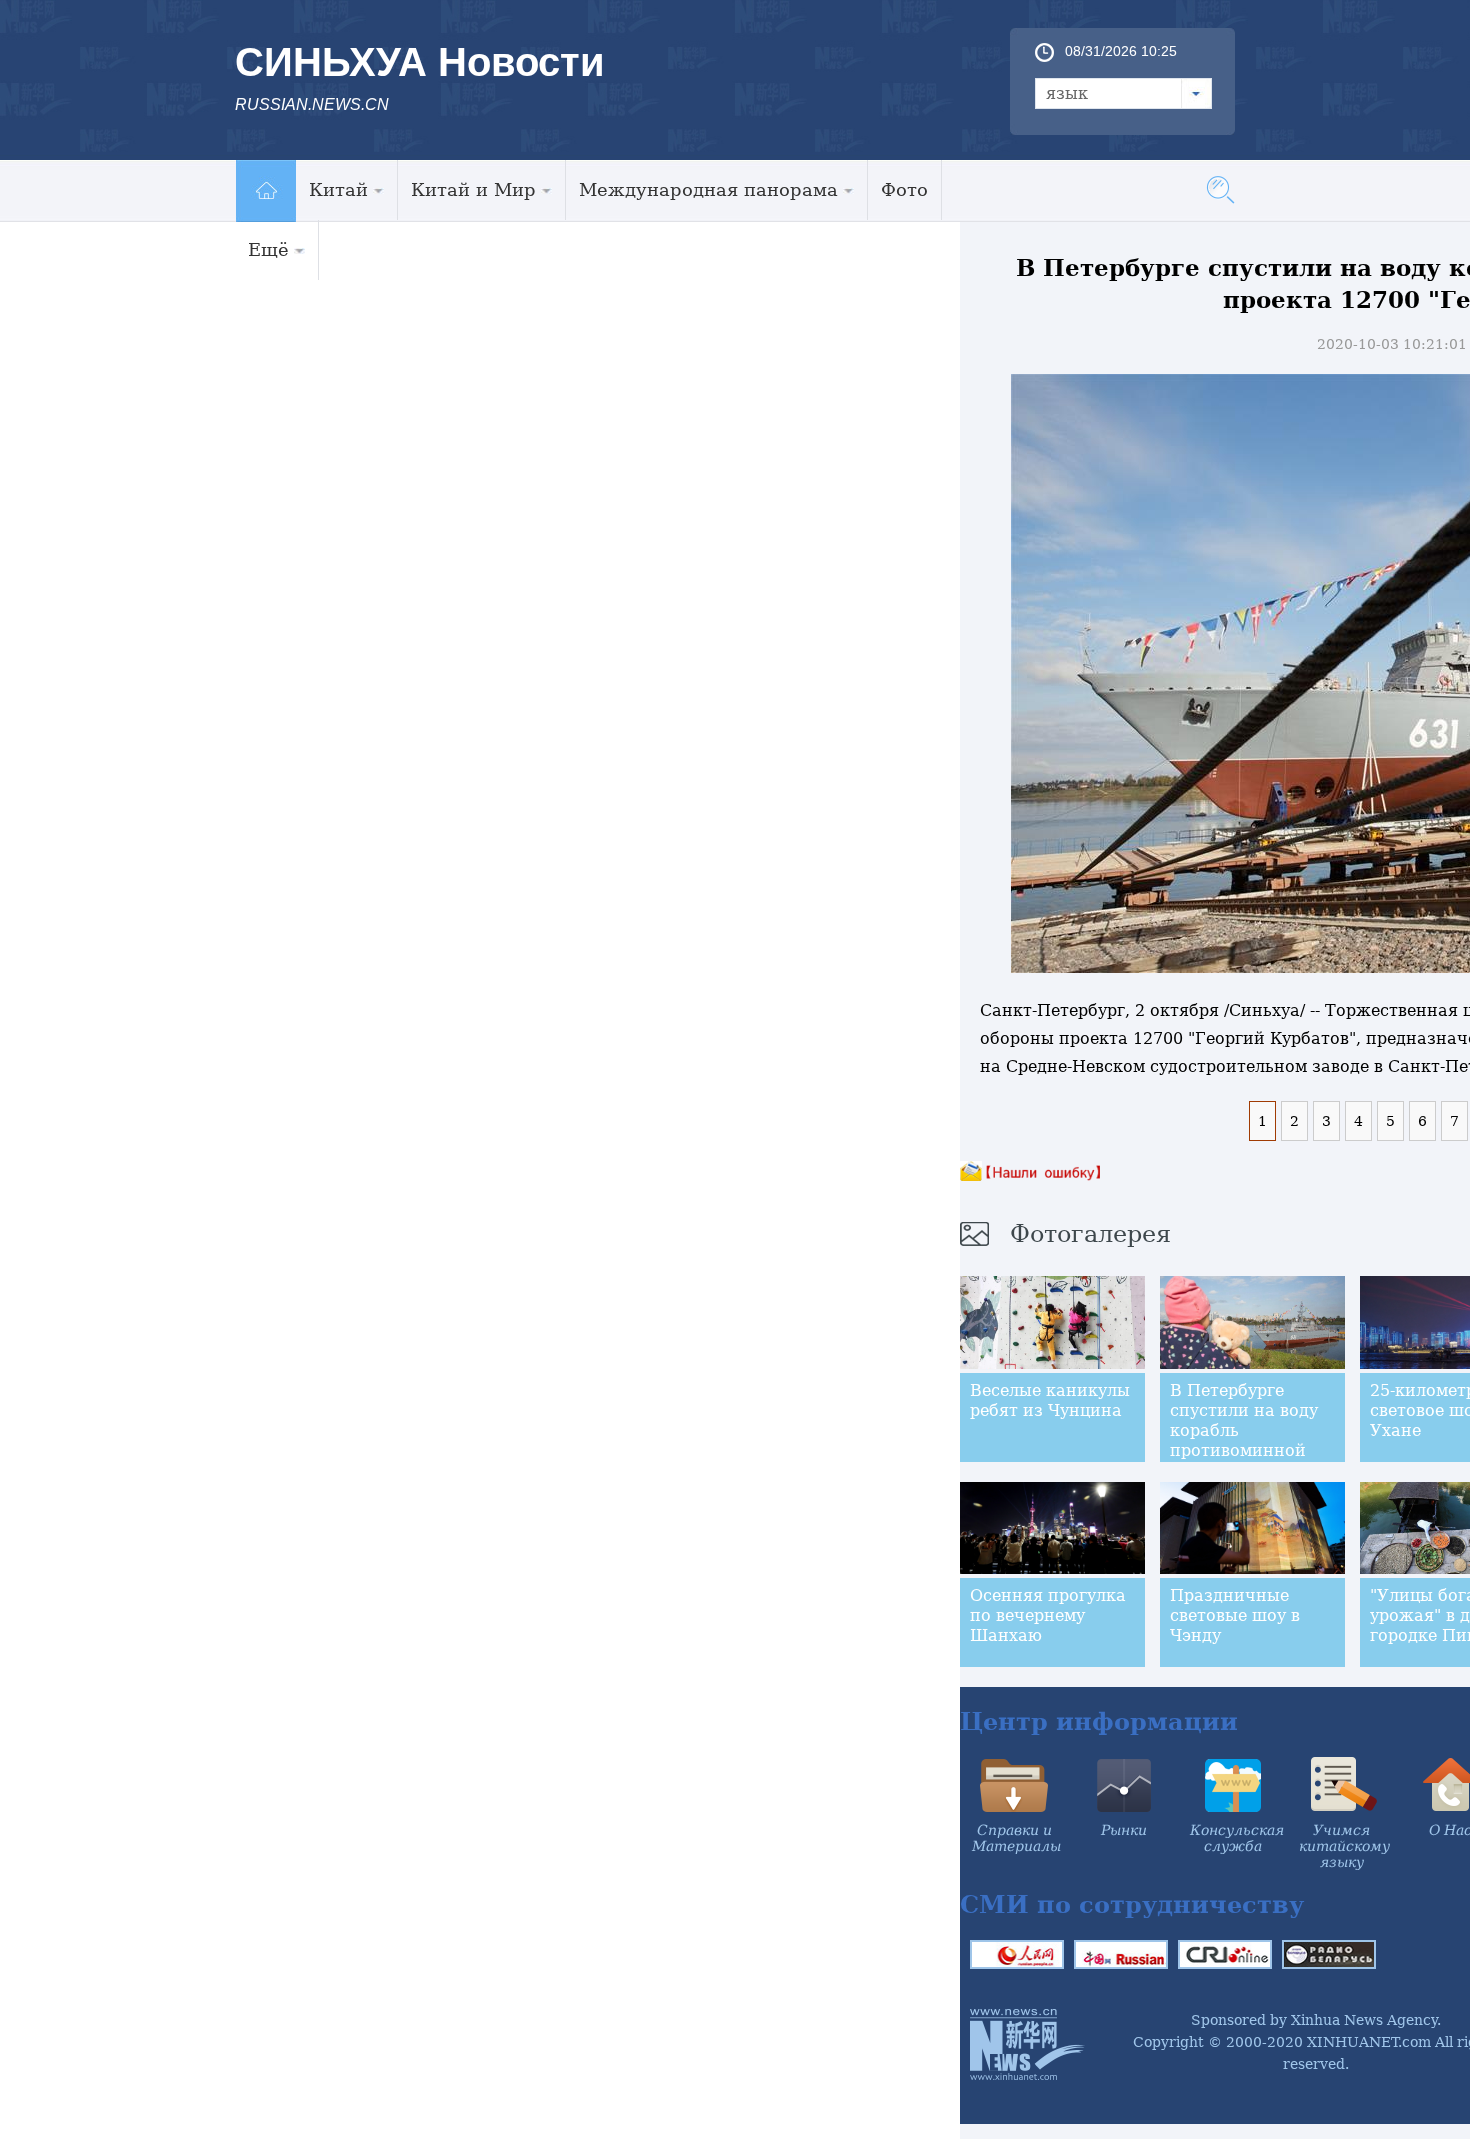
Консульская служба (1237, 1838)
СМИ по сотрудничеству (1132, 1904)
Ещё (268, 249)
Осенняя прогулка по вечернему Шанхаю (1048, 1615)
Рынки (1124, 1830)
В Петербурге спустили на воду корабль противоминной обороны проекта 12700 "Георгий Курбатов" (1244, 1450)
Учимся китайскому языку (1344, 1846)
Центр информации (1099, 1721)
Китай (338, 189)
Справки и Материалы (1016, 1838)
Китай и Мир (473, 189)
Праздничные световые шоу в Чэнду (1235, 1615)
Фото (904, 189)
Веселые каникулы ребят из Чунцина (1050, 1400)
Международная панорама (708, 189)
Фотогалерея (1090, 1234)
